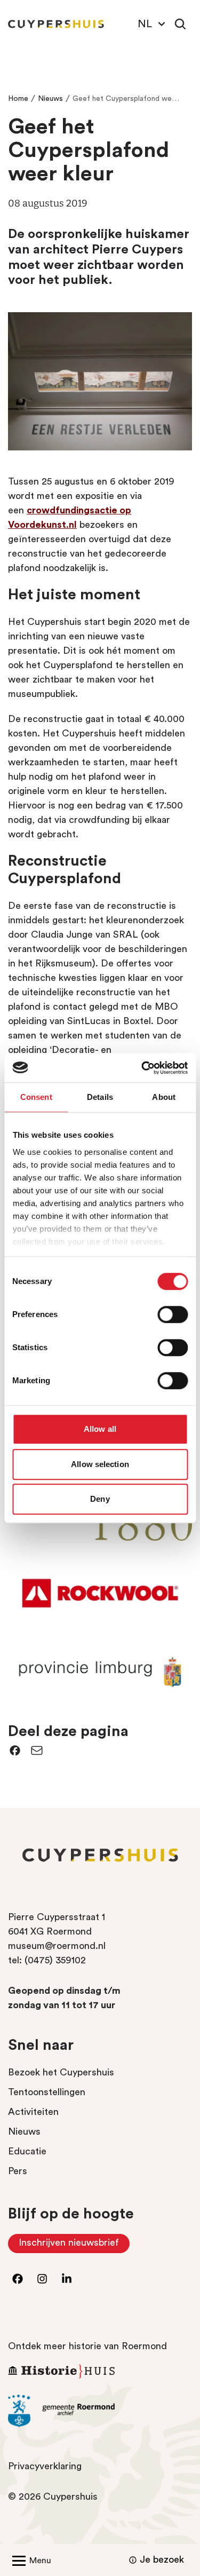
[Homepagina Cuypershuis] (56, 24)
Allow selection (100, 1464)
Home (18, 99)
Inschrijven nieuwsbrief (74, 2245)
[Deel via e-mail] (37, 1750)
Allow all (100, 1429)
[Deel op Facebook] (15, 1750)
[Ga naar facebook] (18, 2279)
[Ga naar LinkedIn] (67, 2279)
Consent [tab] (36, 1097)
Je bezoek (162, 2559)
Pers (18, 2171)
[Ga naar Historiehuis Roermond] (100, 2371)
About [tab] (164, 1097)
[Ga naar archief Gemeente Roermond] (100, 2411)
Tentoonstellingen (47, 2092)
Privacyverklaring (45, 2466)
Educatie (27, 2151)
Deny (100, 1499)
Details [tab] (100, 1097)
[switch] (173, 1314)
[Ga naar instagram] (42, 2279)
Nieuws (50, 99)
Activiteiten (33, 2112)
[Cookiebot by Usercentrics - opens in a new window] (142, 1068)
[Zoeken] (180, 24)
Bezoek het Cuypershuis (61, 2072)
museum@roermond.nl (57, 1946)
